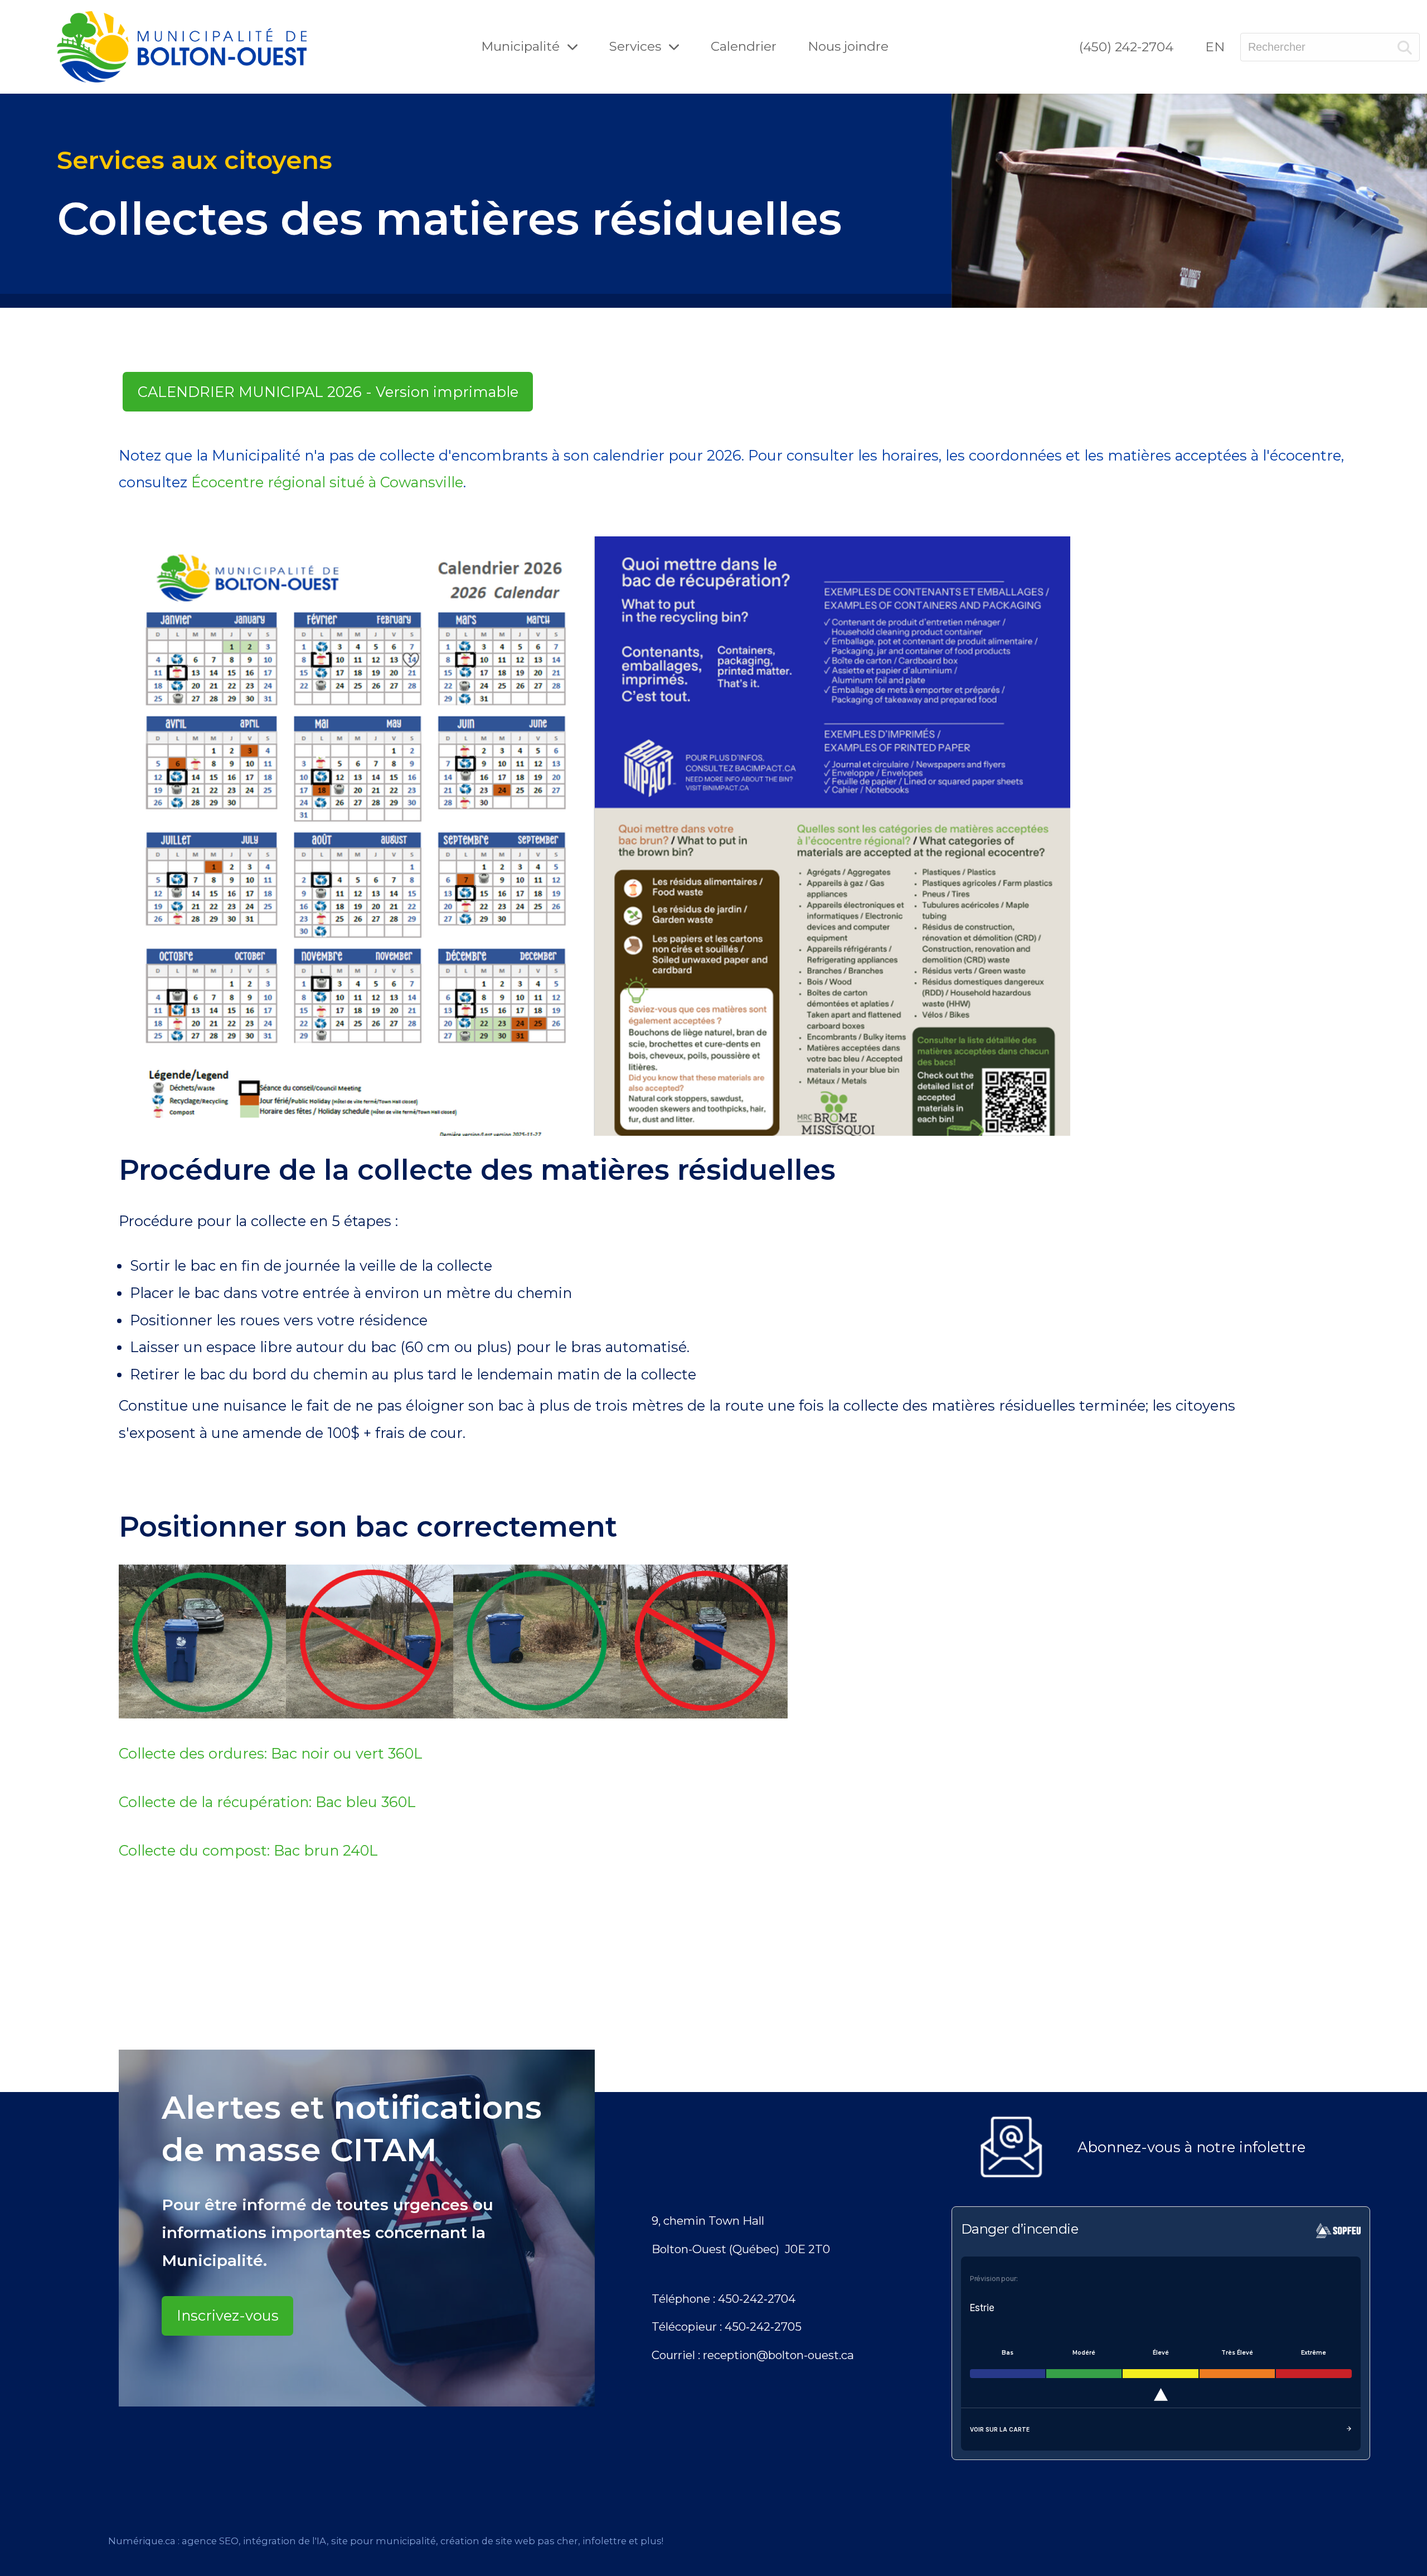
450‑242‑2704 (757, 2299)
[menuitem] (1126, 47)
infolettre (605, 2541)
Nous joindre (848, 46)
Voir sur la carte (1000, 2429)
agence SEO (210, 2541)
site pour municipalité (384, 2541)
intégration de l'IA (285, 2541)
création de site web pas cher (509, 2541)
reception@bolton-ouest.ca (778, 2355)
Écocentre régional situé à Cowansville (327, 482)
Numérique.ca (142, 2541)
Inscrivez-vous (228, 2315)
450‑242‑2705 (763, 2326)
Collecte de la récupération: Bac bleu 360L (267, 1802)
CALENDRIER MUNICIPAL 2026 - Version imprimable (328, 392)
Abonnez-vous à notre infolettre (1191, 2147)
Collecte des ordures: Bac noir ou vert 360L (271, 1753)
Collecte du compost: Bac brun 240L (248, 1850)
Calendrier (744, 46)
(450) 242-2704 (1126, 47)
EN (1215, 47)
